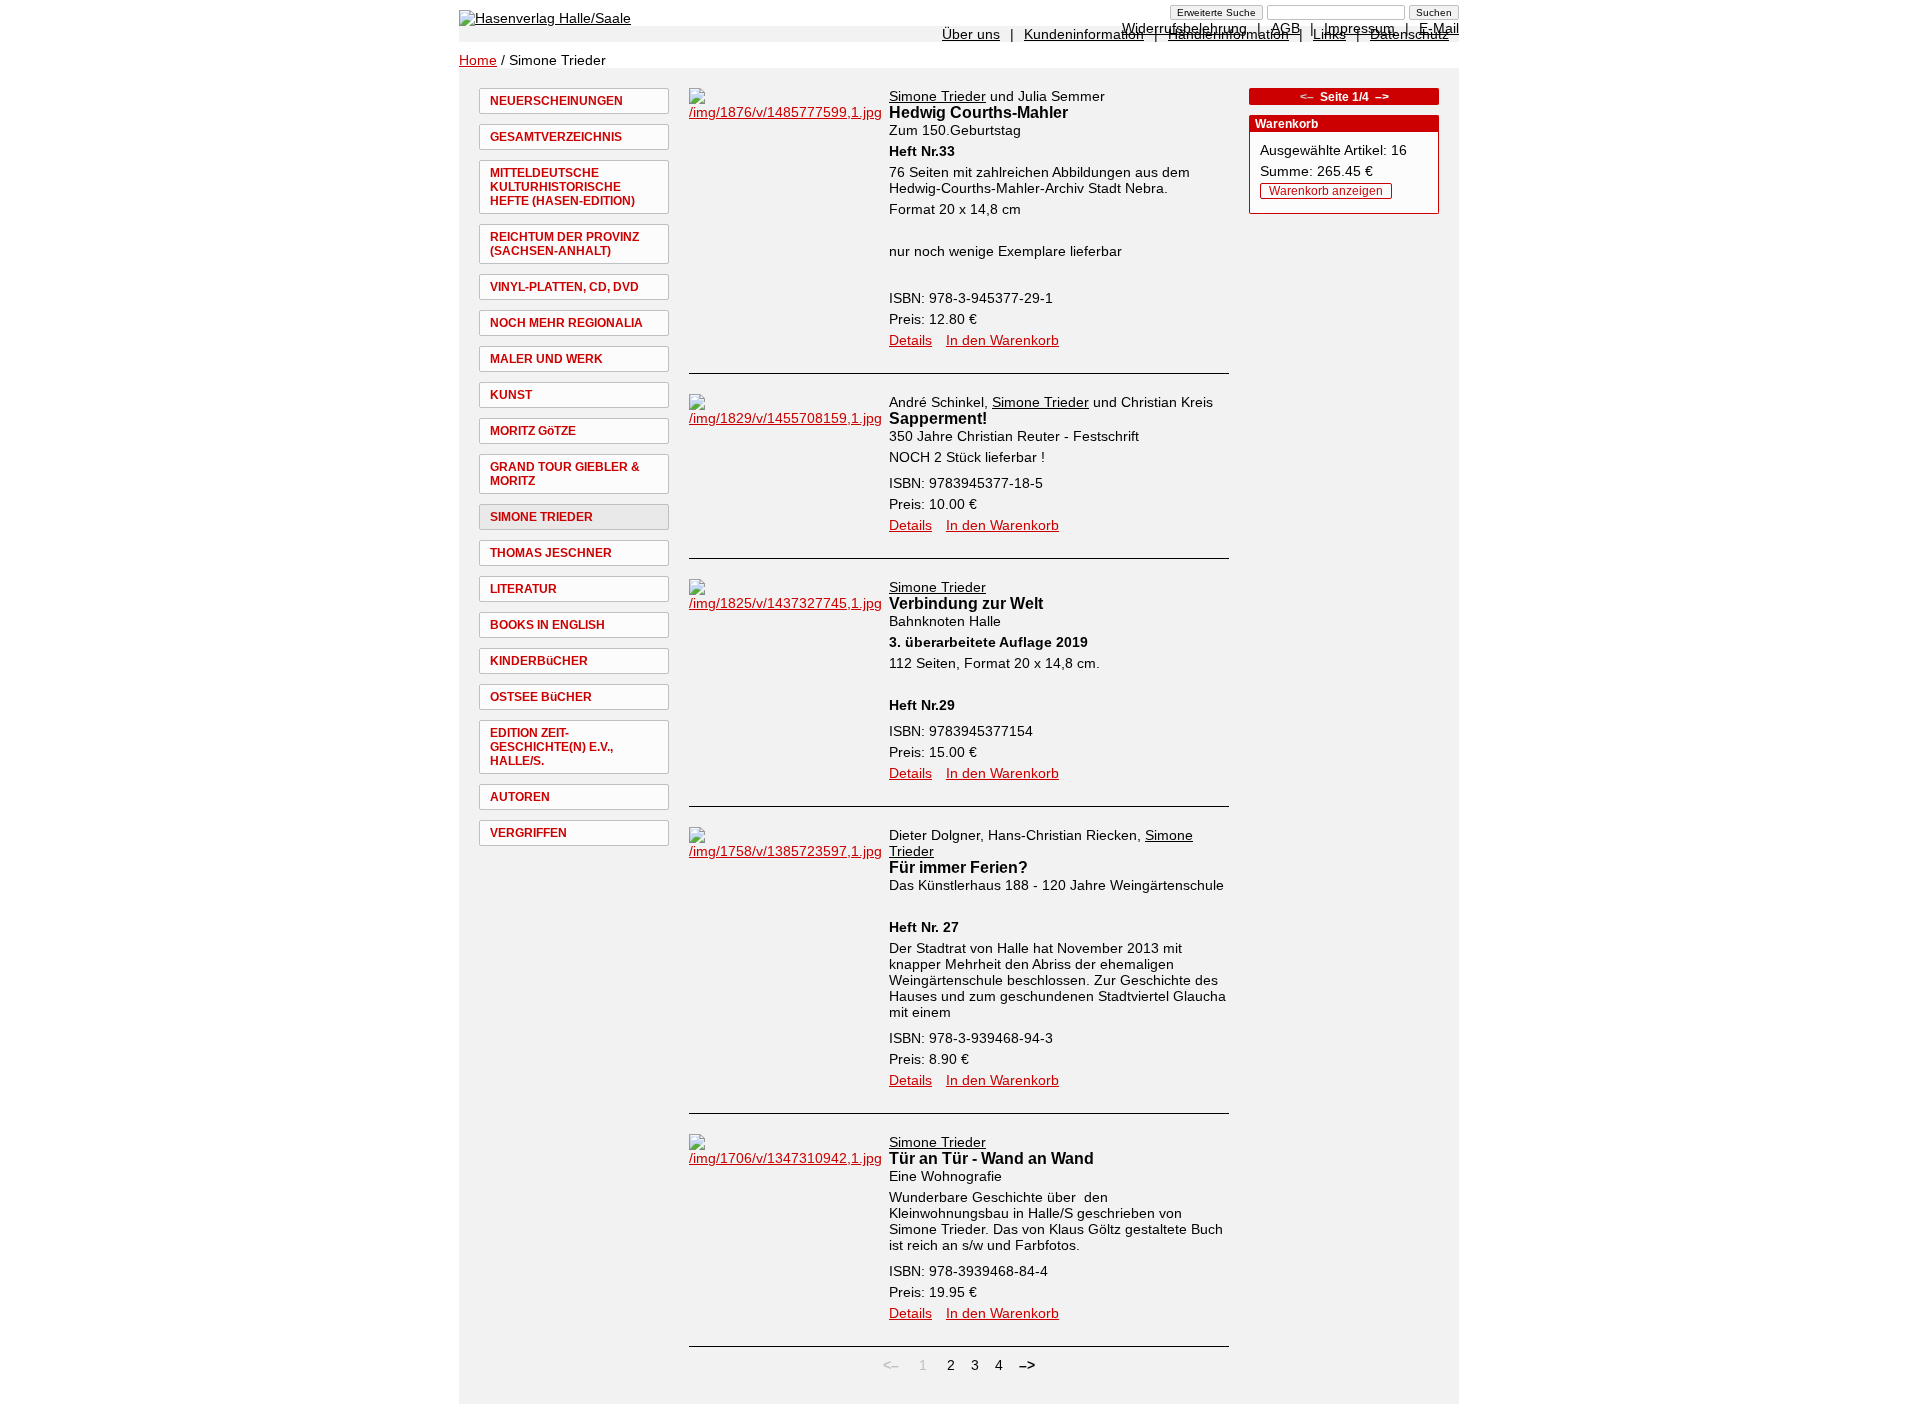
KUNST (511, 395)
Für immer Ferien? (958, 867)
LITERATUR (523, 589)
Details (910, 340)
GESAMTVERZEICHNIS (556, 137)
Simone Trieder (937, 96)
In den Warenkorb (1002, 340)
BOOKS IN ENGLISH (547, 625)
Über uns (971, 34)
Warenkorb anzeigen (1326, 191)
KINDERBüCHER (539, 661)
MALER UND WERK (546, 359)
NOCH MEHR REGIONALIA (566, 323)
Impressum (1359, 28)
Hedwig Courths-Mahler (978, 112)
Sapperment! (938, 418)
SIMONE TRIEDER (541, 517)
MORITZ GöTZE (533, 431)
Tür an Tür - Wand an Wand (991, 1158)
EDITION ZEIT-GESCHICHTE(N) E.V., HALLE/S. (551, 747)
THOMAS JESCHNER (551, 553)
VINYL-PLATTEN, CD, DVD (564, 287)
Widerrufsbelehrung (1184, 28)
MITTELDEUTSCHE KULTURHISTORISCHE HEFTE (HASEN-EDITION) (562, 187)
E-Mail (1439, 28)
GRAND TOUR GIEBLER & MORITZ (565, 474)
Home (478, 60)
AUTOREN (520, 797)
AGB (1285, 28)
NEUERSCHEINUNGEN (556, 101)
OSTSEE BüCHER (541, 697)
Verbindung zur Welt (966, 603)
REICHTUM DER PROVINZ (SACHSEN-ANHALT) (564, 244)
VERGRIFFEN (528, 833)
